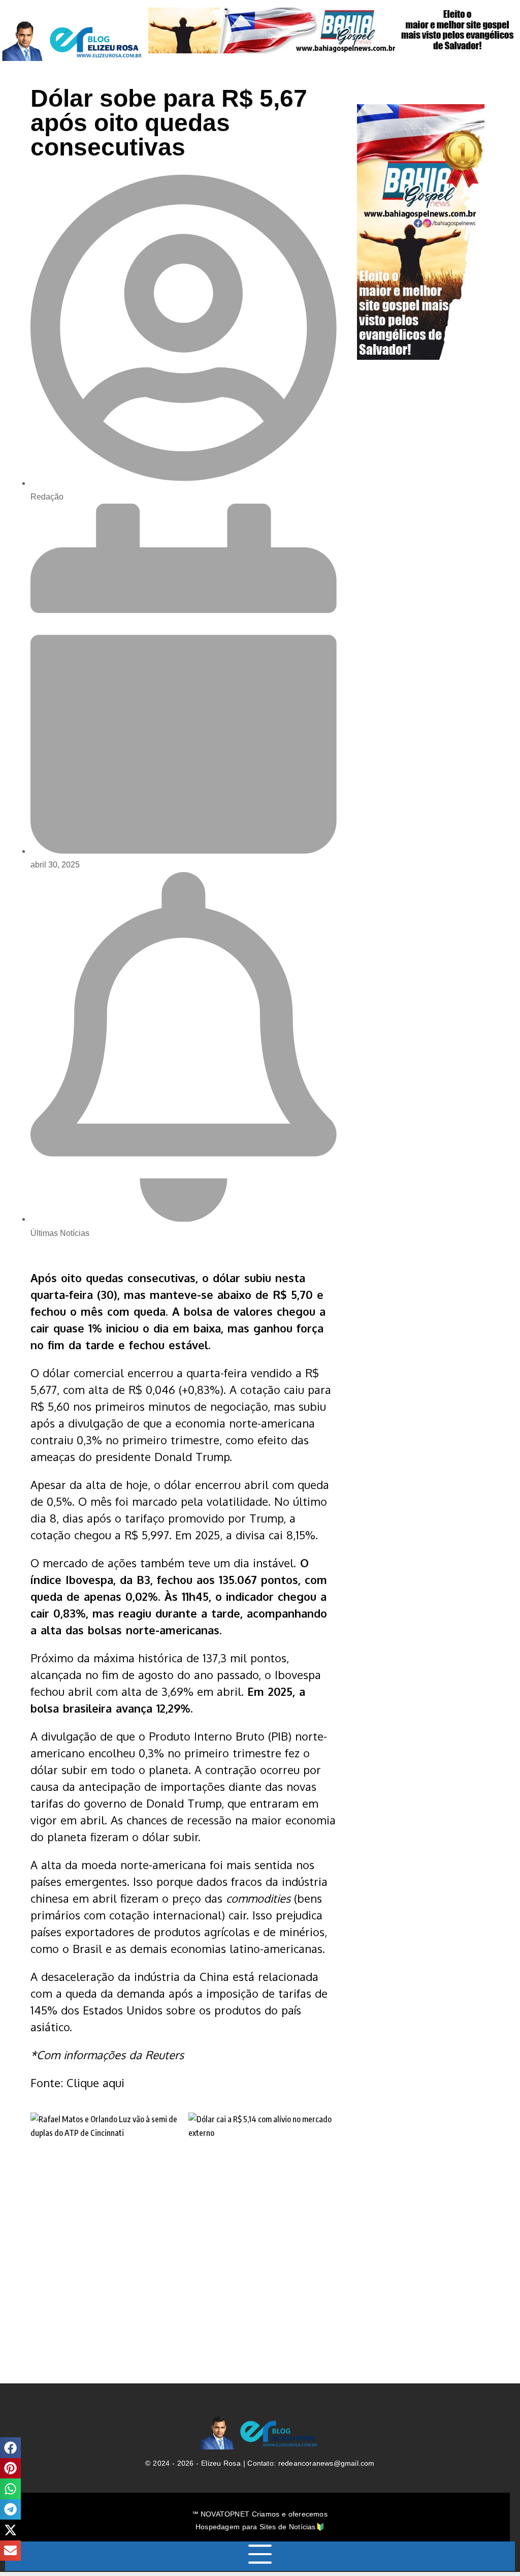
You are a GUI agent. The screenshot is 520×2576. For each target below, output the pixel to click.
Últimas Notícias (60, 1233)
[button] (10, 2448)
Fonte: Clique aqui (77, 2083)
